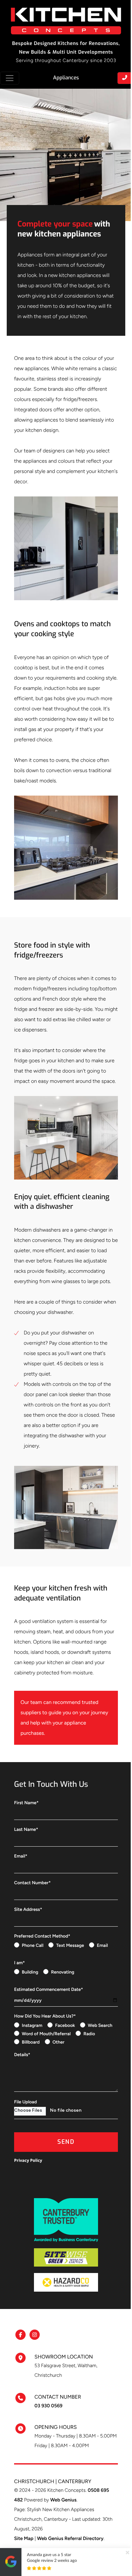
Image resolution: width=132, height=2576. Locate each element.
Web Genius (63, 2500)
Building (30, 1972)
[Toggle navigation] (10, 78)
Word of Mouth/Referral (46, 2034)
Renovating (62, 1972)
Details (22, 2055)
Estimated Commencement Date (49, 1989)
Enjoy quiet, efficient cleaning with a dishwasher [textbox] (62, 1202)
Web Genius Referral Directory (70, 2538)
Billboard (31, 2042)
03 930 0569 (49, 2406)
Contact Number (32, 1883)
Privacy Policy (28, 2160)
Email (21, 1856)
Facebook (65, 2025)
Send (66, 2142)
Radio (89, 2034)
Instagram (32, 2025)
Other (58, 2042)
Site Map (24, 2538)
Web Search (100, 2025)
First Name (26, 1803)
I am (20, 1963)
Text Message (70, 1945)
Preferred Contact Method (42, 1936)
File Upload (25, 2102)
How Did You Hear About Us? (45, 2016)
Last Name (26, 1829)
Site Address (28, 1909)
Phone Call (33, 1945)
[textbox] (66, 245)
